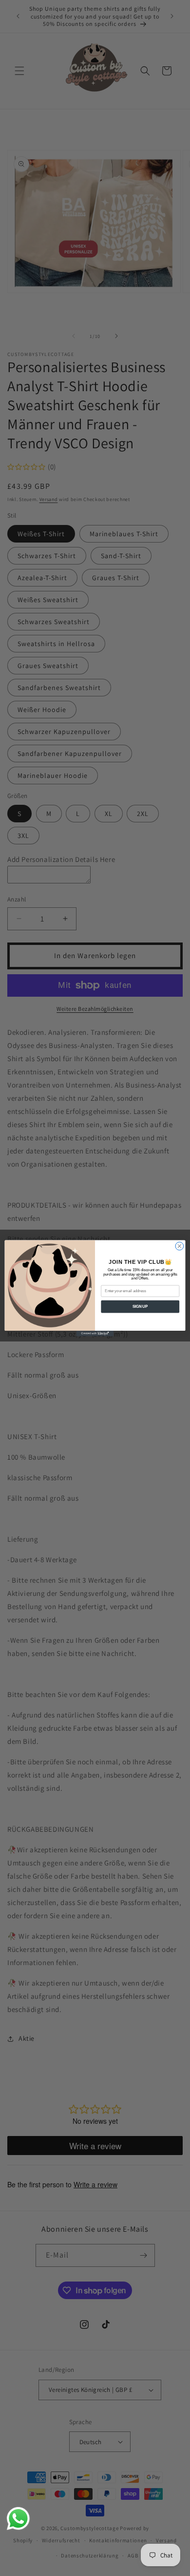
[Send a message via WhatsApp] (18, 2519)
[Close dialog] (180, 1246)
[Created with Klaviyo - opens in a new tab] (95, 1333)
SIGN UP (140, 1306)
